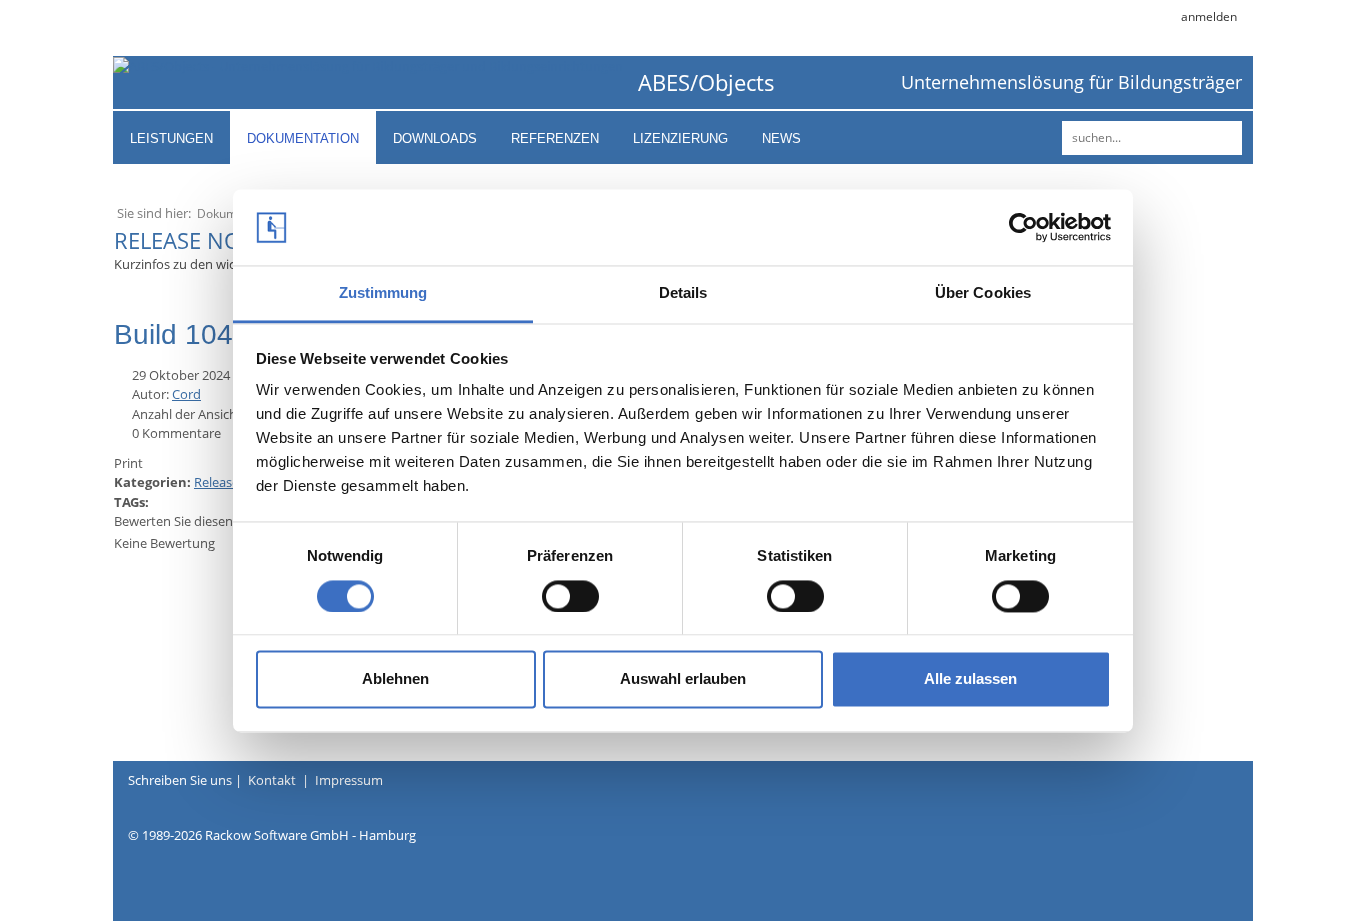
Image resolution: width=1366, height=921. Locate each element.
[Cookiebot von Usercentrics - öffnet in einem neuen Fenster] (1023, 227)
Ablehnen (395, 679)
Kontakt (272, 780)
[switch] (570, 596)
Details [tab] (683, 293)
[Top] (1291, 871)
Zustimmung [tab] (383, 293)
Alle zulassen (970, 679)
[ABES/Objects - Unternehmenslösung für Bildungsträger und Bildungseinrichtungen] (368, 65)
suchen (1224, 138)
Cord (186, 394)
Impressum (349, 780)
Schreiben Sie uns (180, 780)
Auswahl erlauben (683, 679)
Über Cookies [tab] (983, 293)
